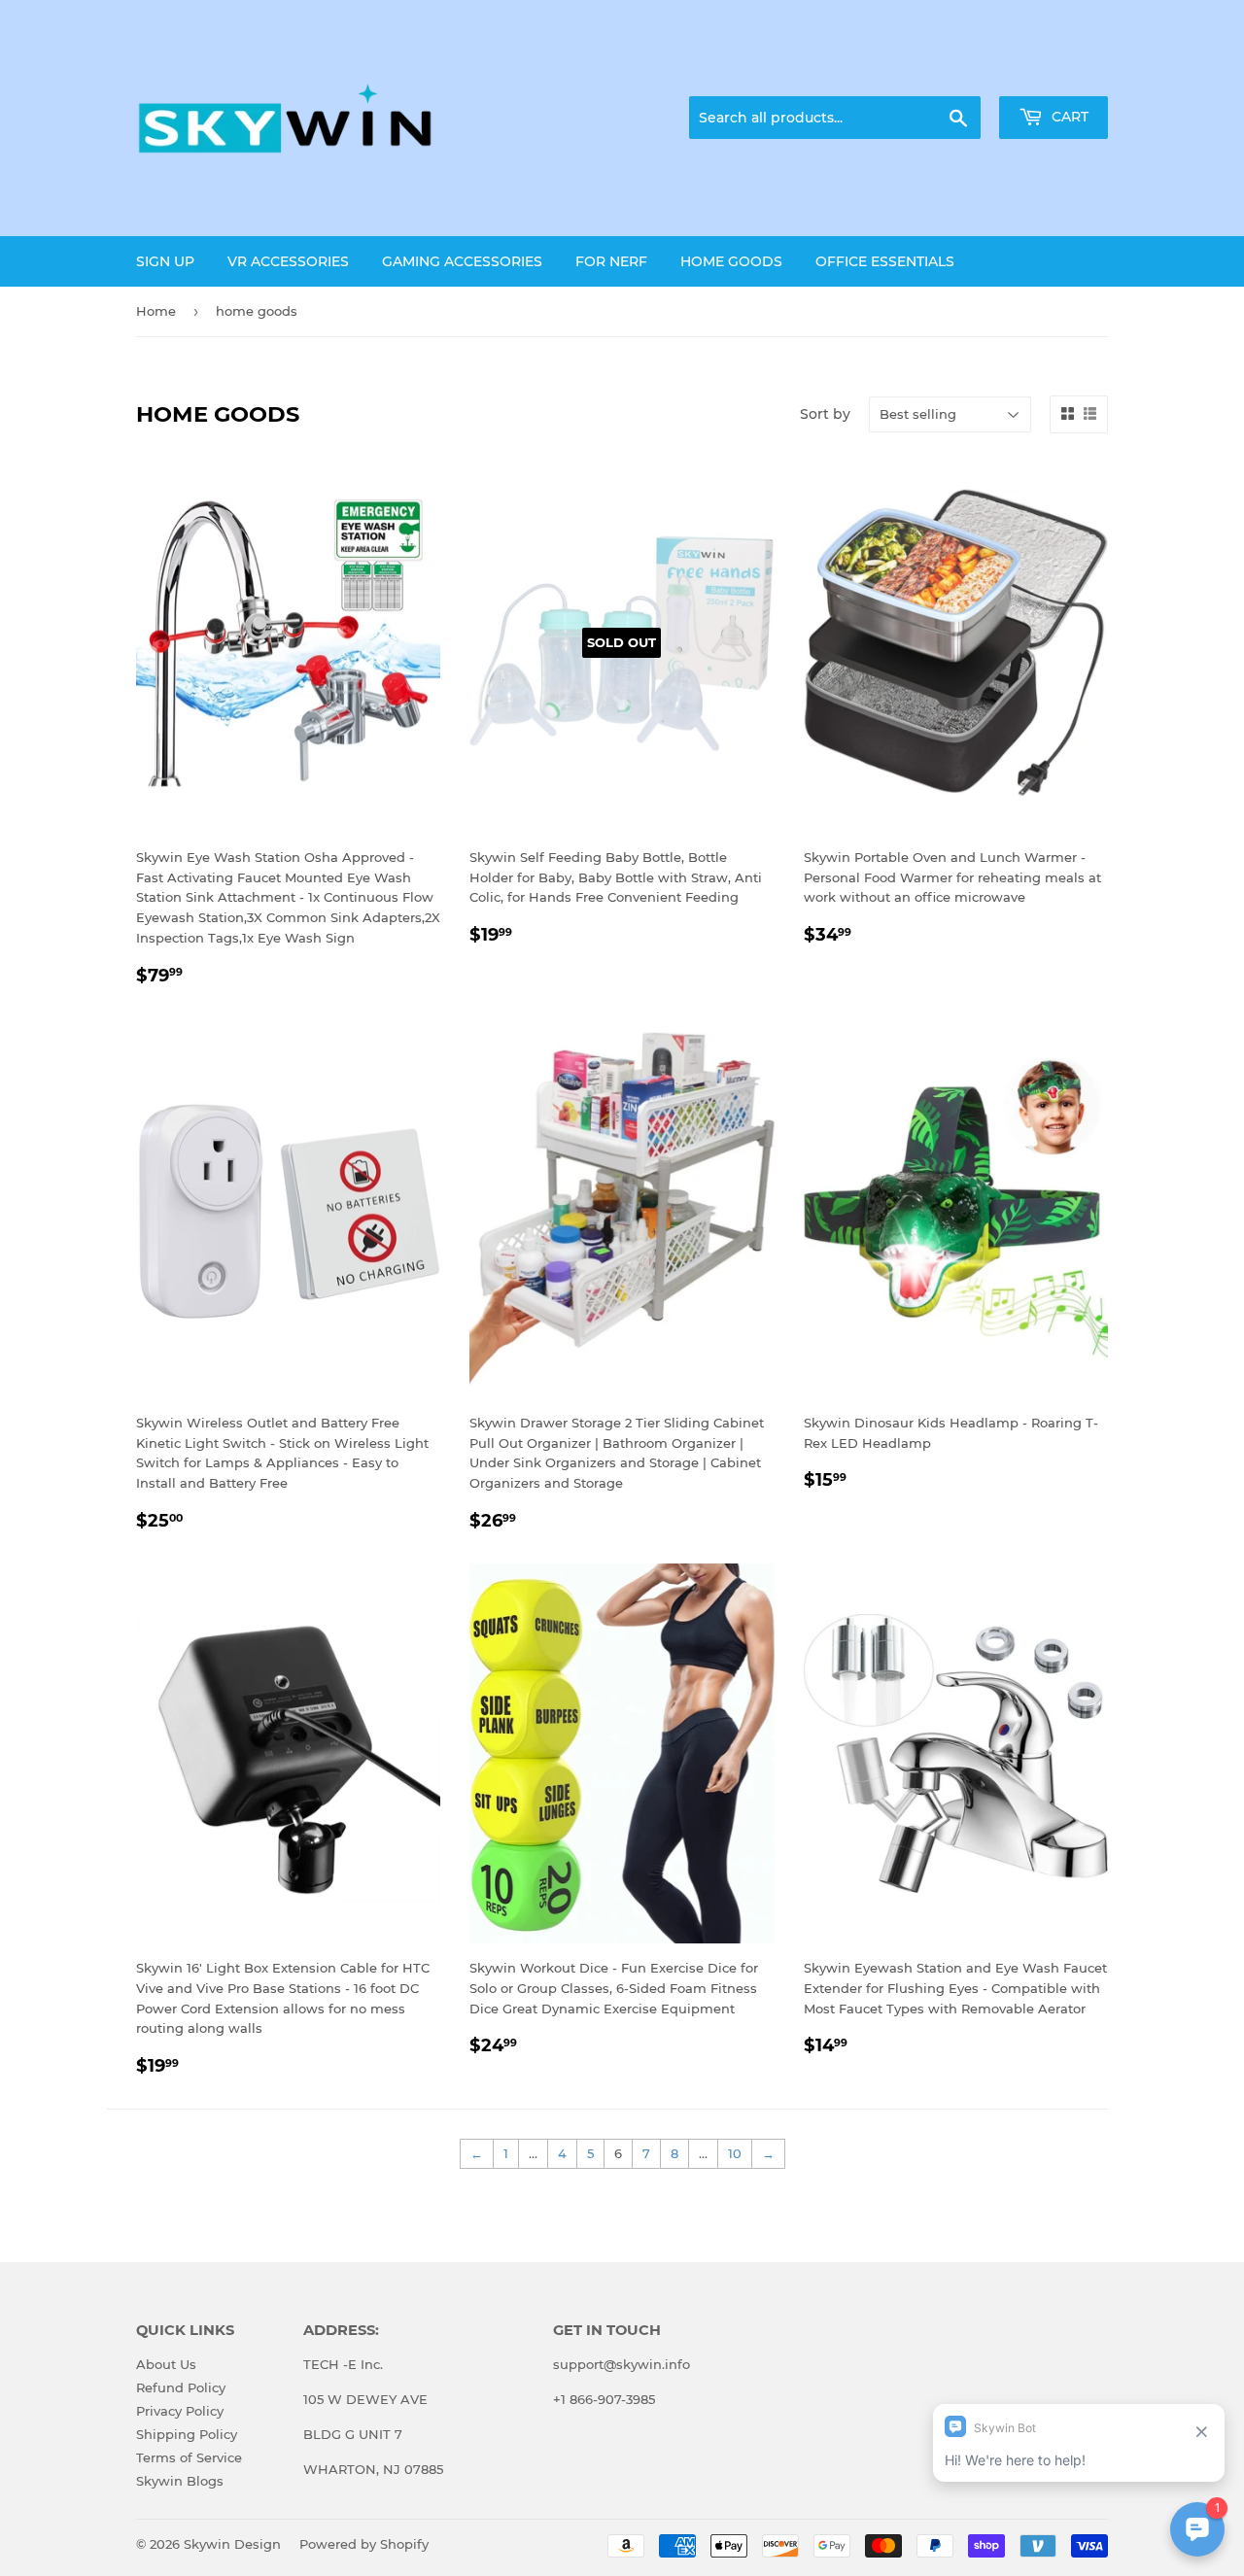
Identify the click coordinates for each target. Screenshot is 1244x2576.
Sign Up (165, 261)
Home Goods (731, 261)
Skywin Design (232, 2544)
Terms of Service (189, 2457)
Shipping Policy (187, 2434)
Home (156, 311)
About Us (166, 2364)
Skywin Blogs (180, 2481)
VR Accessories (288, 261)
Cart (1068, 117)
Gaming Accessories (462, 261)
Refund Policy (181, 2387)
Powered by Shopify (364, 2544)
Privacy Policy (180, 2411)
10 (735, 2153)
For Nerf (611, 261)
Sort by (825, 414)
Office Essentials (885, 261)
